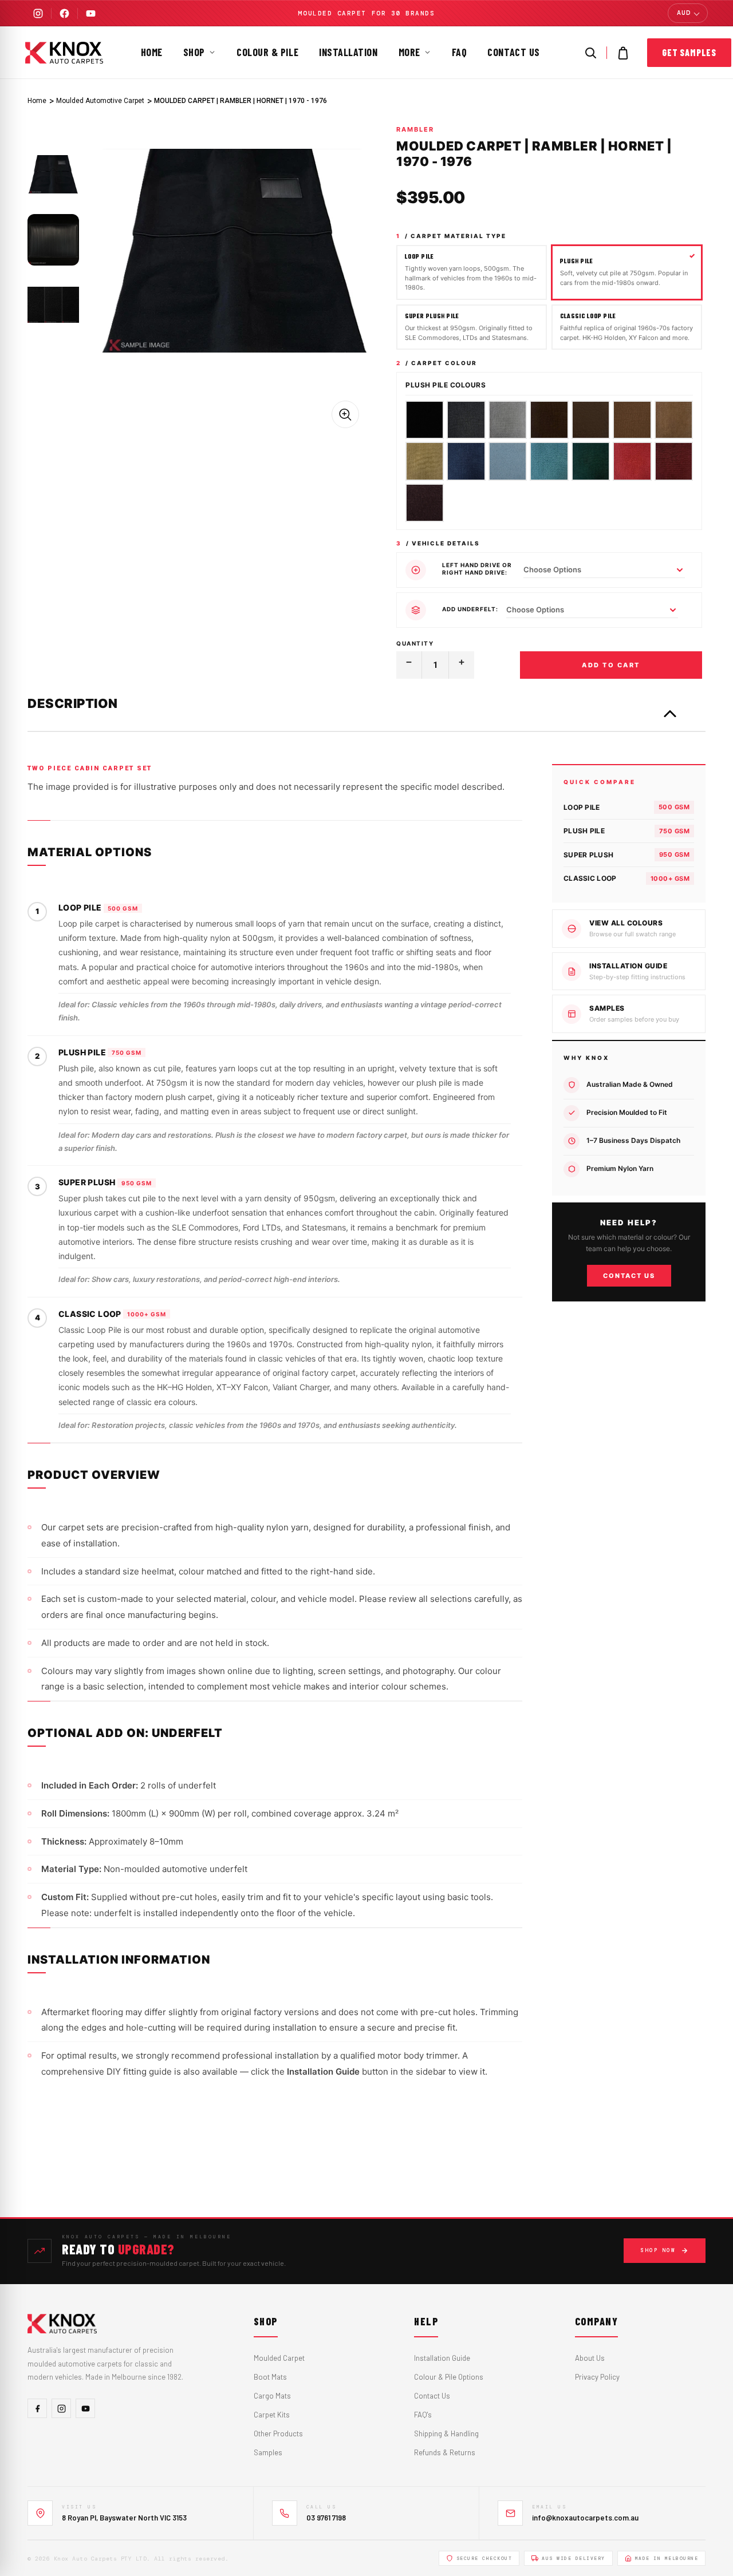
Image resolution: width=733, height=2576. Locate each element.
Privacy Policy (597, 2377)
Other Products (278, 2433)
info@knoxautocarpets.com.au (585, 2518)
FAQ (460, 52)
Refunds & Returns (445, 2452)
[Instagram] (38, 13)
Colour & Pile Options (449, 2377)
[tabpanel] (53, 175)
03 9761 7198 (326, 2518)
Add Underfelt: (470, 609)
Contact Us (513, 52)
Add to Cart (611, 665)
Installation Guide (442, 2358)
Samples (268, 2452)
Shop (194, 52)
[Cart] (623, 53)
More (409, 52)
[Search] (590, 53)
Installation (348, 52)
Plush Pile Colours (446, 385)
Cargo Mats (272, 2396)
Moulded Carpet (279, 2358)
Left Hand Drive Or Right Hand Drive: (477, 569)
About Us (590, 2358)
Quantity (415, 643)
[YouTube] (90, 13)
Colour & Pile (267, 52)
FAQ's (423, 2415)
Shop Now (658, 2250)
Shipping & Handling (446, 2433)
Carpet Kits (272, 2415)
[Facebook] (64, 13)
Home (152, 52)
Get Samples (689, 52)
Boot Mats (270, 2377)
